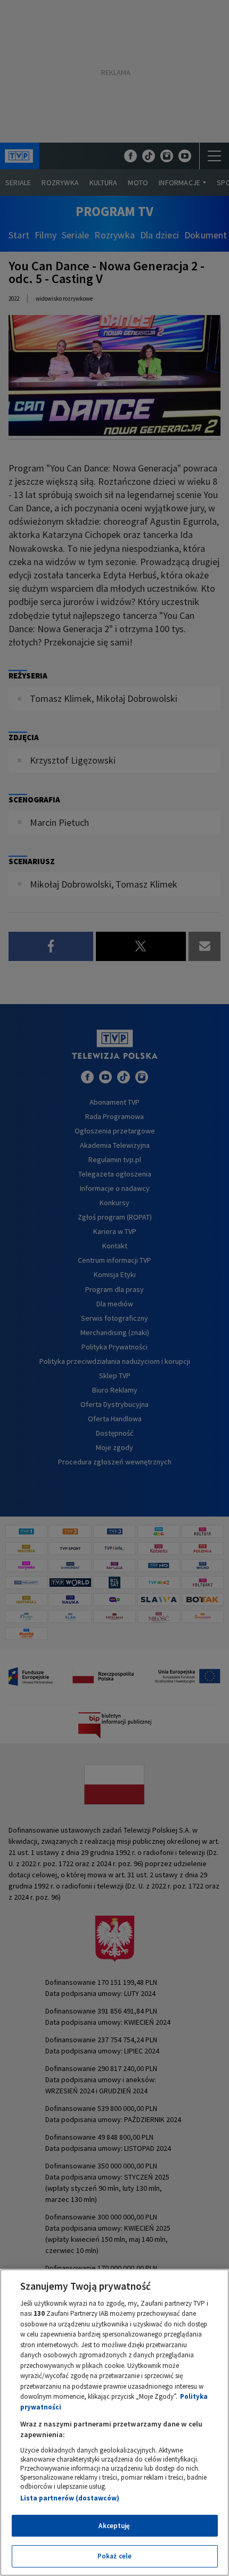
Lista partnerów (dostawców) (70, 2498)
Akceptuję (114, 2526)
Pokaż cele (114, 2556)
